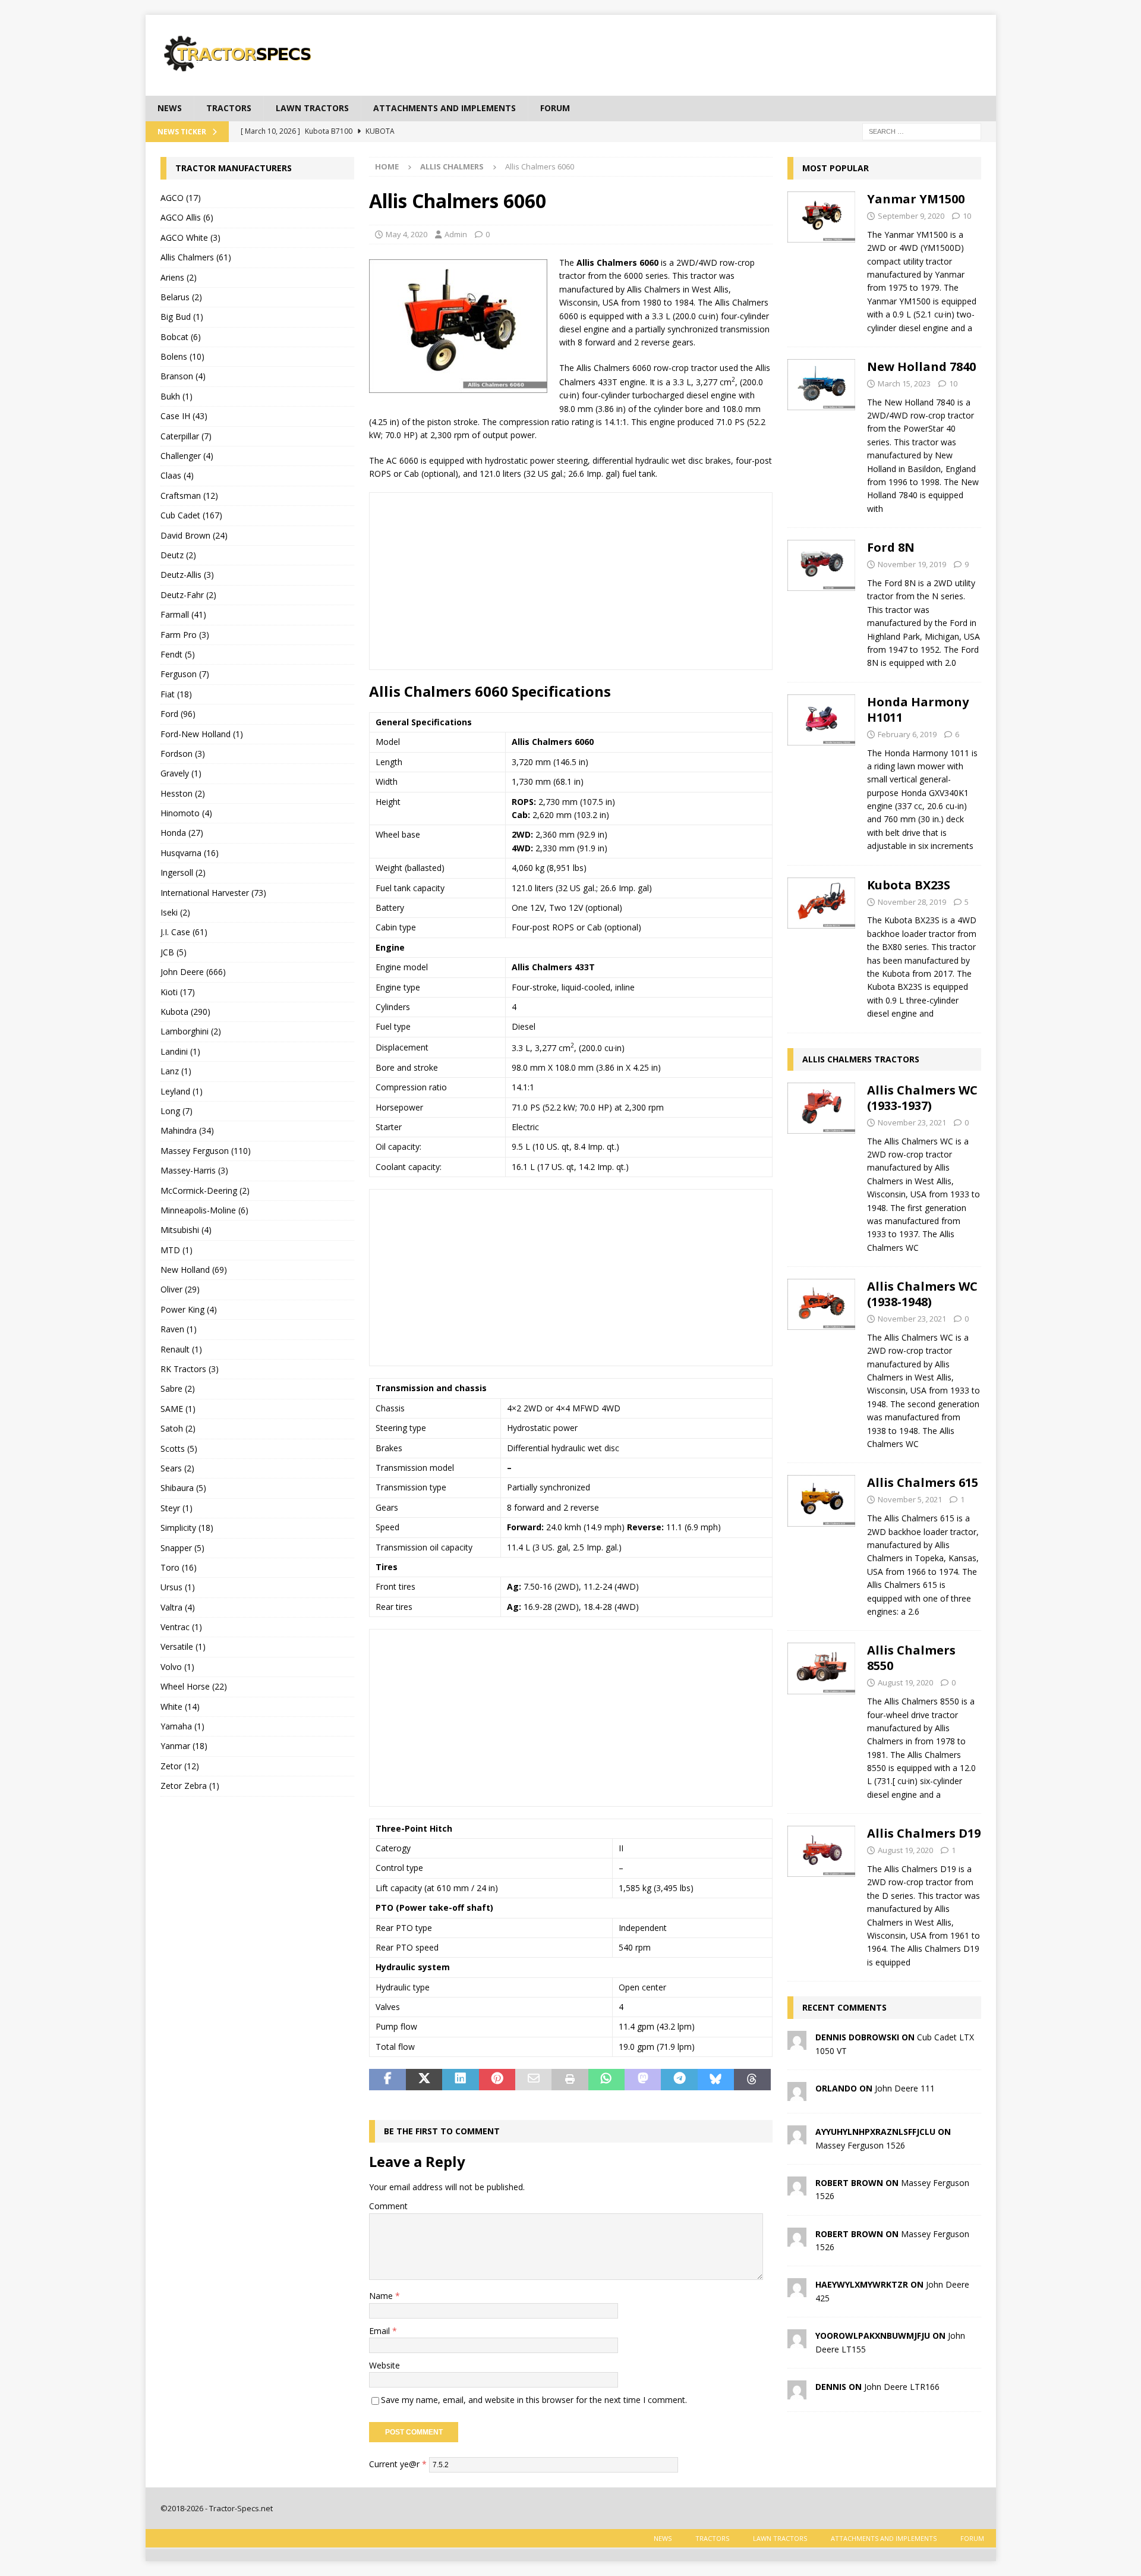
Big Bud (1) (182, 317)
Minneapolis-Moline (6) (204, 1210)
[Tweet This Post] (424, 2080)
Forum (555, 108)
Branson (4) (183, 376)
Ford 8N (891, 547)
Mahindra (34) (187, 1130)
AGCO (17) (181, 198)
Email (381, 2331)
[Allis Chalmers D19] (822, 1894)
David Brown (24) (194, 535)
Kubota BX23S (909, 885)
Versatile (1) (183, 1646)
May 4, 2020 (406, 234)
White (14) (180, 1707)
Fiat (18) (176, 694)
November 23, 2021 (912, 1122)
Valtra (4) (178, 1607)
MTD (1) (176, 1250)
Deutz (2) (178, 555)
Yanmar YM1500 (916, 199)
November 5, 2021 (910, 1499)
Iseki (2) (175, 912)
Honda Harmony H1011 (918, 710)
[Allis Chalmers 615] (822, 1544)
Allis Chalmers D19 (924, 1833)
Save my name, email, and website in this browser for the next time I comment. (534, 2400)
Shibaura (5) (183, 1488)
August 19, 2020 (905, 1682)
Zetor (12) (180, 1766)
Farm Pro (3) (185, 635)
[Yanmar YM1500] (822, 260)
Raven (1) (179, 1329)
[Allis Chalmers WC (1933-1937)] (822, 1166)
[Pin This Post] (497, 2080)
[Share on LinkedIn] (460, 2080)
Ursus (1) (178, 1587)
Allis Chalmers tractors (861, 1059)
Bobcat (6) (181, 337)
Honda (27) (182, 833)
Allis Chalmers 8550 (911, 1658)
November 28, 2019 (912, 902)
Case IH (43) (184, 416)
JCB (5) (174, 952)
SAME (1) (178, 1409)
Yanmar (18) (184, 1746)
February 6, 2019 (907, 734)
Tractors (229, 108)
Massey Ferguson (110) (206, 1151)
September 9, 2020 (911, 216)
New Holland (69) (194, 1270)
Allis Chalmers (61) (196, 257)
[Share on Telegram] (679, 2080)
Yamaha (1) (182, 1726)
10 (967, 216)
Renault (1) (181, 1349)
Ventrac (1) (181, 1627)
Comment (388, 2206)
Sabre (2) (178, 1388)
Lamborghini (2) (191, 1031)
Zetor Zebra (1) (190, 1786)
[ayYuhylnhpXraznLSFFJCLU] (797, 2138)
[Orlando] (797, 2094)
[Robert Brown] (797, 2189)
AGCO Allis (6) (187, 217)
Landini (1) (180, 1051)
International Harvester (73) (213, 893)
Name (382, 2296)
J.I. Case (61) (184, 932)
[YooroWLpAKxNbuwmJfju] (797, 2341)
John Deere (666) (193, 972)
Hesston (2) (183, 793)
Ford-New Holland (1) (202, 734)
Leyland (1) (182, 1091)
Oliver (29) (180, 1289)
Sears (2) (177, 1468)
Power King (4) (189, 1309)
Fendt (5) (178, 654)
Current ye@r (398, 2463)
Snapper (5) (182, 1548)
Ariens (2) (179, 277)
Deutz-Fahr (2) (188, 595)
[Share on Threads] (752, 2080)
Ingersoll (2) (183, 872)
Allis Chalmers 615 (923, 1482)
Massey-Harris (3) (194, 1170)
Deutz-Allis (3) (187, 575)
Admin (456, 234)
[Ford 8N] (822, 602)
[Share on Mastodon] (643, 2080)
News (170, 108)
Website (384, 2365)
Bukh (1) (176, 396)
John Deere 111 (905, 2088)
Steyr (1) (176, 1508)
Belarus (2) (181, 297)
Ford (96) (178, 714)
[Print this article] (570, 2080)
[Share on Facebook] (387, 2080)
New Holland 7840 (921, 367)
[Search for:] (922, 130)
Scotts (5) (179, 1449)
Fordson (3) (183, 754)
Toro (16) (179, 1567)
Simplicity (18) (187, 1528)
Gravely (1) (181, 773)
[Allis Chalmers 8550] (822, 1719)
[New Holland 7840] (822, 434)
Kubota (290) (185, 1012)
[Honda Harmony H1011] (822, 771)
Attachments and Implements (445, 108)
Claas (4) (177, 475)
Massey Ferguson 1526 (860, 2145)
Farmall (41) (183, 614)
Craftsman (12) (189, 496)
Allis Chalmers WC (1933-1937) (922, 1098)
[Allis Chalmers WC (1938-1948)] (822, 1362)
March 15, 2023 (904, 383)
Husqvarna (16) (190, 853)
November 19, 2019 (912, 564)
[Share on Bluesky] (716, 2080)
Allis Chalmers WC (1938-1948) (922, 1294)
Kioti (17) (178, 992)
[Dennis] (797, 2393)
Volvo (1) (177, 1667)
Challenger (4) (187, 456)
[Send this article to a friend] (533, 2080)
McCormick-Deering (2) (205, 1191)
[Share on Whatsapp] (606, 2080)
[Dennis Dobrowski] (797, 2043)
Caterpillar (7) (186, 436)
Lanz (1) (176, 1071)
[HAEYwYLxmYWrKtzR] (797, 2290)
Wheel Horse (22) (194, 1686)
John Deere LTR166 (902, 2387)
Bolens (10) (182, 356)
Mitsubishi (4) (186, 1230)
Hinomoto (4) (186, 813)
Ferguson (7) (185, 674)
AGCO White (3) (190, 238)
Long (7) (176, 1111)
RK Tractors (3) (190, 1369)
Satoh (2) (178, 1428)
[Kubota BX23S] (822, 946)
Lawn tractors (312, 108)
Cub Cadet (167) (191, 515)
